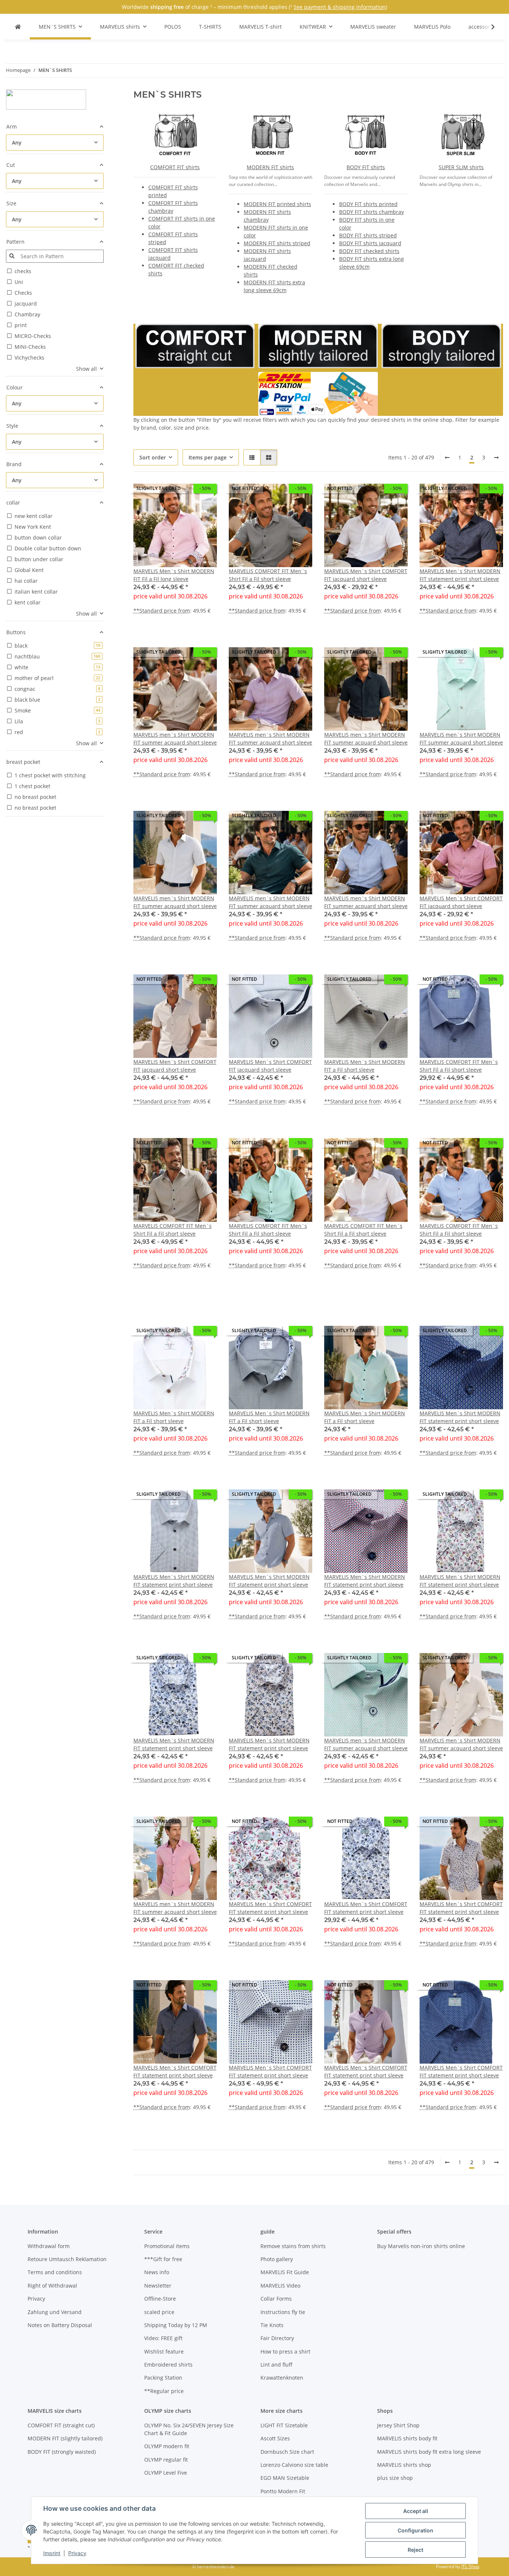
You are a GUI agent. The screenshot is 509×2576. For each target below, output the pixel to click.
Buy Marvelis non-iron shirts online (421, 2246)
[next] (496, 458)
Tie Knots (272, 2325)
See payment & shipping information (340, 7)
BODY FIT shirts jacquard (370, 243)
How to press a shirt (285, 2351)
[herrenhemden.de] (18, 27)
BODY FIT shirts (366, 167)
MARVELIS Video (280, 2286)
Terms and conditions (55, 2272)
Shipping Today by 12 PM (176, 2325)
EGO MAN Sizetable (285, 2478)
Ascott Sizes (275, 2438)
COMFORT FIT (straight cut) (61, 2425)
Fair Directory (277, 2338)
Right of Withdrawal (52, 2286)
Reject (415, 2550)
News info (157, 2272)
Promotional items (167, 2246)
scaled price (159, 2312)
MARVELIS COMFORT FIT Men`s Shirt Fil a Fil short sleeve (268, 575)
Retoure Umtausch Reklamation (67, 2259)
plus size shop (395, 2478)
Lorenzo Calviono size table (294, 2465)
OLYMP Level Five (166, 2473)
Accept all (416, 2511)
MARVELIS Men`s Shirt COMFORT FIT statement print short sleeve (270, 1908)
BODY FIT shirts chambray (372, 212)
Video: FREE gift (163, 2338)
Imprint (52, 2553)
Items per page (208, 457)
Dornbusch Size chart (287, 2452)
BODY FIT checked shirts (369, 251)
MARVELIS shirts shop (404, 2465)
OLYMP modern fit (167, 2446)
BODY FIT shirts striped (368, 235)
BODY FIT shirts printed (368, 204)
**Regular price (164, 2391)
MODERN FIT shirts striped (277, 243)
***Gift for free (163, 2259)
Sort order (153, 457)
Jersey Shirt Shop (398, 2425)
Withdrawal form (49, 2246)
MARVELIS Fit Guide (285, 2272)
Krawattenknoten (282, 2378)
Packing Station (163, 2378)
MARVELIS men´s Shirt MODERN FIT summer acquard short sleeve (175, 739)
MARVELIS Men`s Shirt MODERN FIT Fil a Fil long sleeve (174, 575)
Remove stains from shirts (293, 2246)
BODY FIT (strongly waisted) (62, 2452)
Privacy (77, 2553)
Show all (86, 369)
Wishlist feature (164, 2351)
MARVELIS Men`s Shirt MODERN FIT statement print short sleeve (460, 575)
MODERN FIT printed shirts (277, 204)
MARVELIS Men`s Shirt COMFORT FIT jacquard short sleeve (366, 575)
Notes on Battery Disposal (60, 2325)
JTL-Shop (470, 2566)
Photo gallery (277, 2259)
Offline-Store (160, 2299)
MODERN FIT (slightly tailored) (65, 2438)
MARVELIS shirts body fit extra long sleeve (429, 2452)
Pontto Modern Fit (283, 2491)
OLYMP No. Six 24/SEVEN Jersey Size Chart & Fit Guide (189, 2429)
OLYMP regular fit (166, 2460)
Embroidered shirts (168, 2365)
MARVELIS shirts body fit (407, 2438)
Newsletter (158, 2286)
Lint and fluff (276, 2365)
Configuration (415, 2530)
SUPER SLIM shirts (461, 167)
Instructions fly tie (283, 2312)
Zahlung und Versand (55, 2312)
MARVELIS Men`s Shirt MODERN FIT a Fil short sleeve (365, 1066)
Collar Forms (276, 2299)
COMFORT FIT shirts (175, 167)
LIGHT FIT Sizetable (284, 2425)
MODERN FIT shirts (270, 167)
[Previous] (447, 458)
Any (17, 143)
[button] (488, 27)
